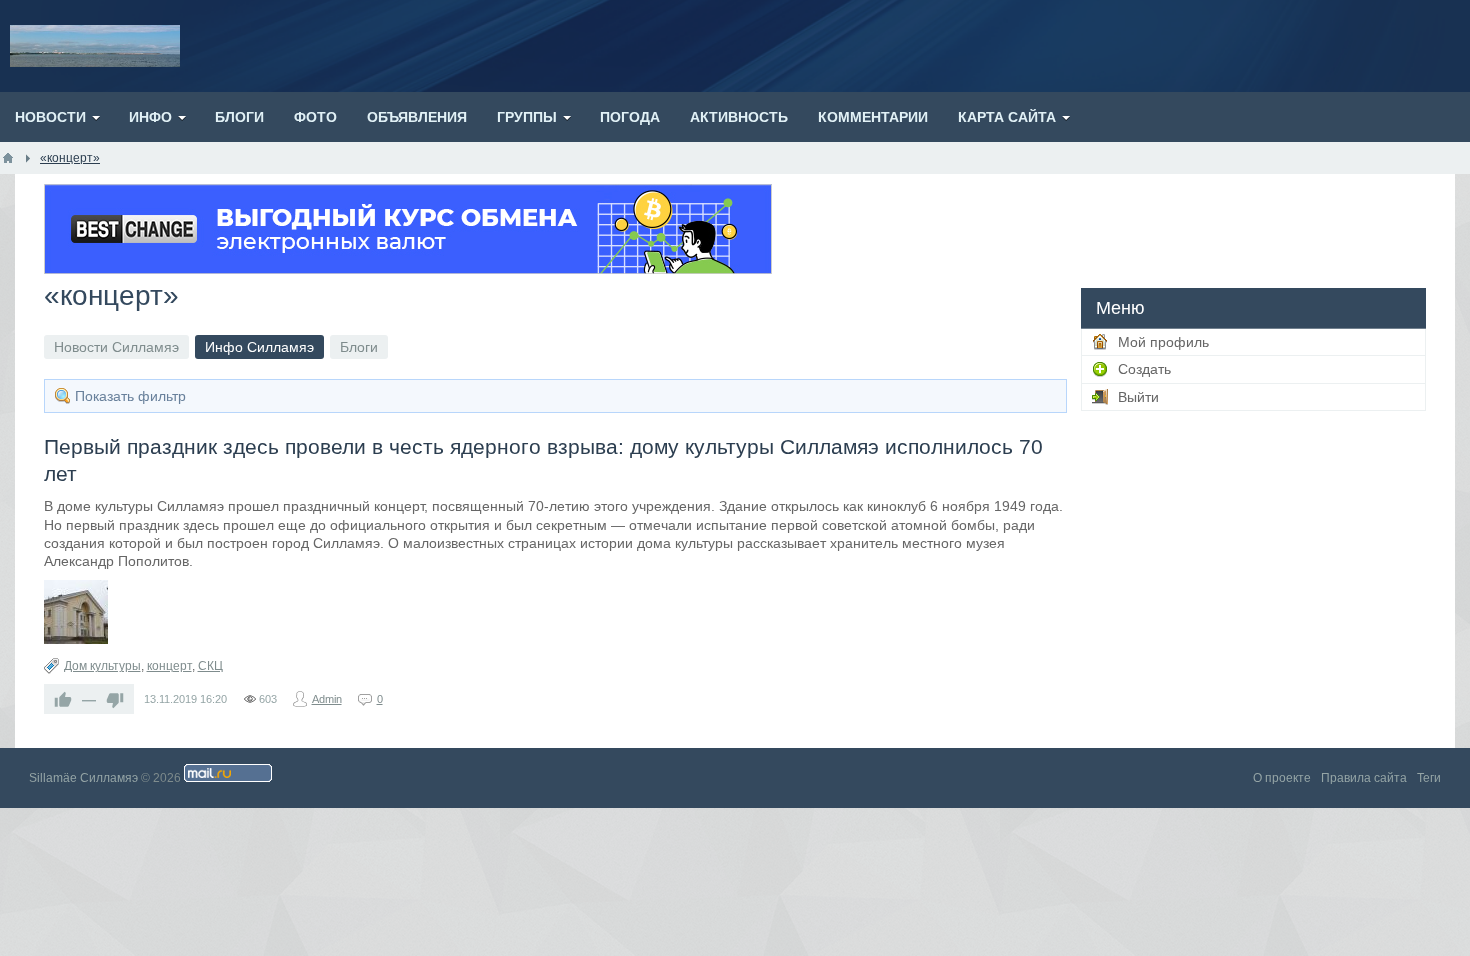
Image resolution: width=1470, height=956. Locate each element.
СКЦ (210, 666)
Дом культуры (102, 666)
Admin (327, 699)
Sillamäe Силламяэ (83, 778)
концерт (169, 666)
